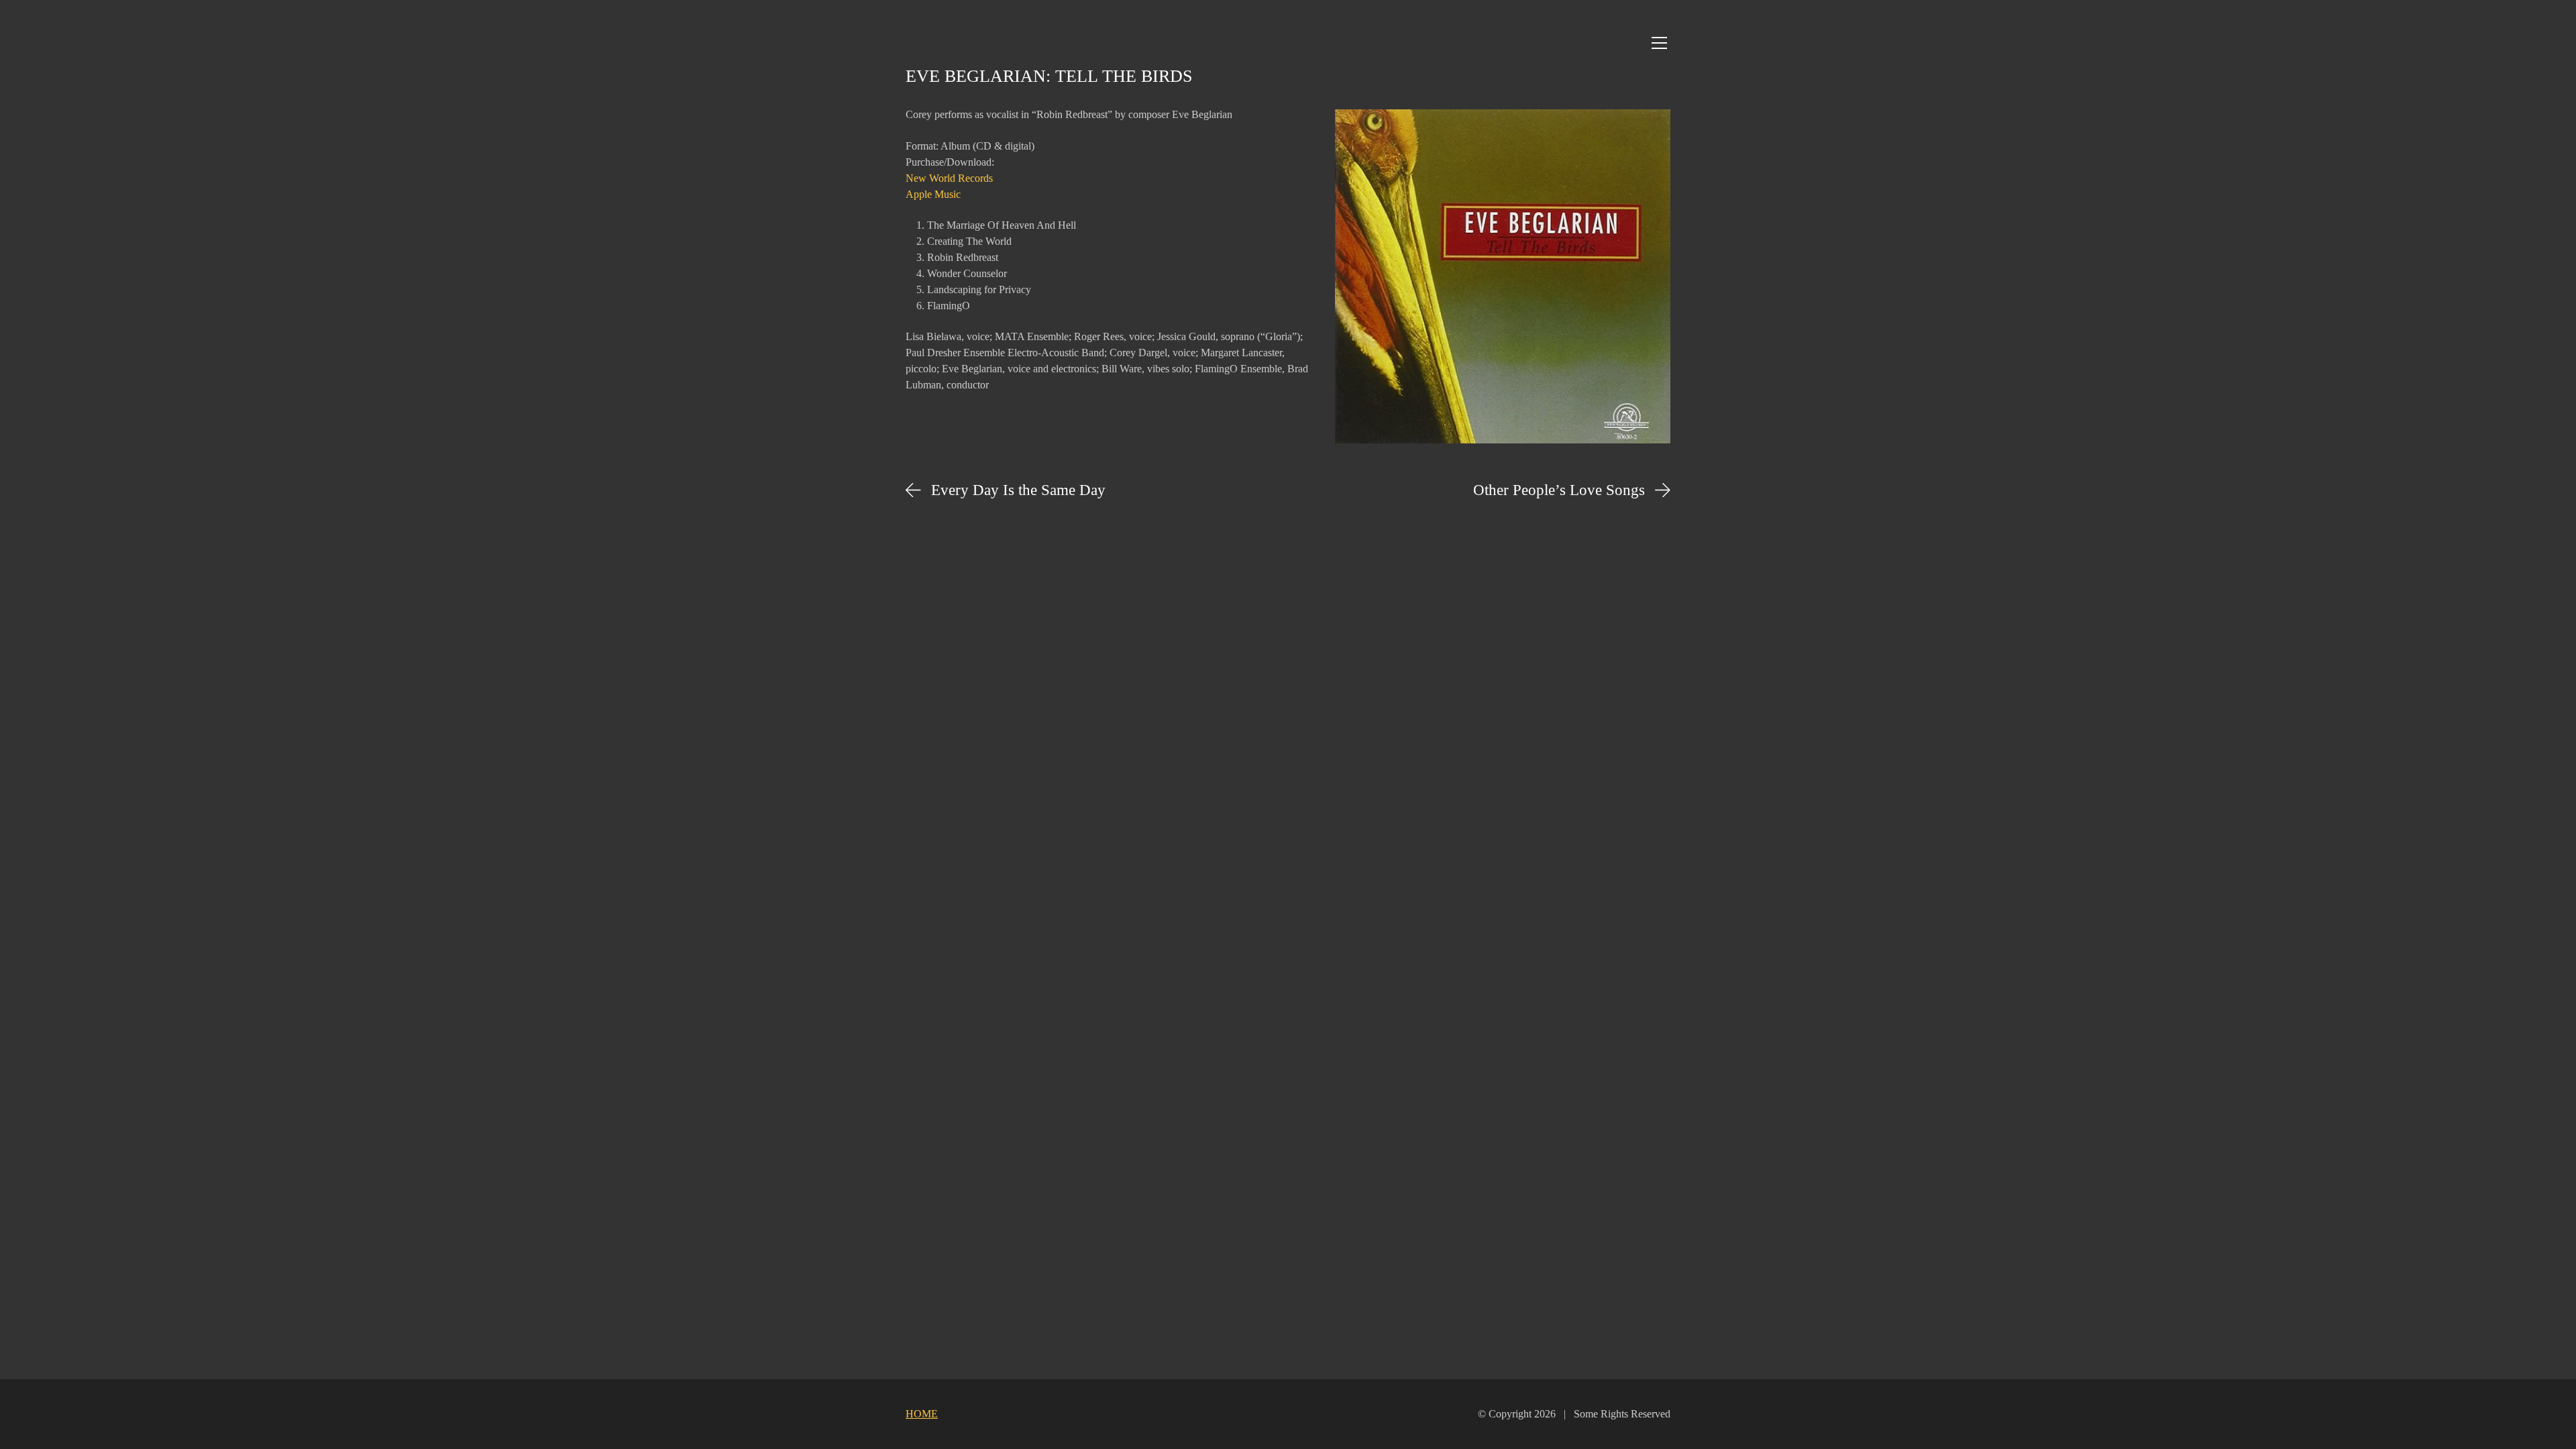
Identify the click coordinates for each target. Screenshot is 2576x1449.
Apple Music (933, 194)
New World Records (949, 178)
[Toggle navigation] (1659, 43)
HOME (922, 1414)
